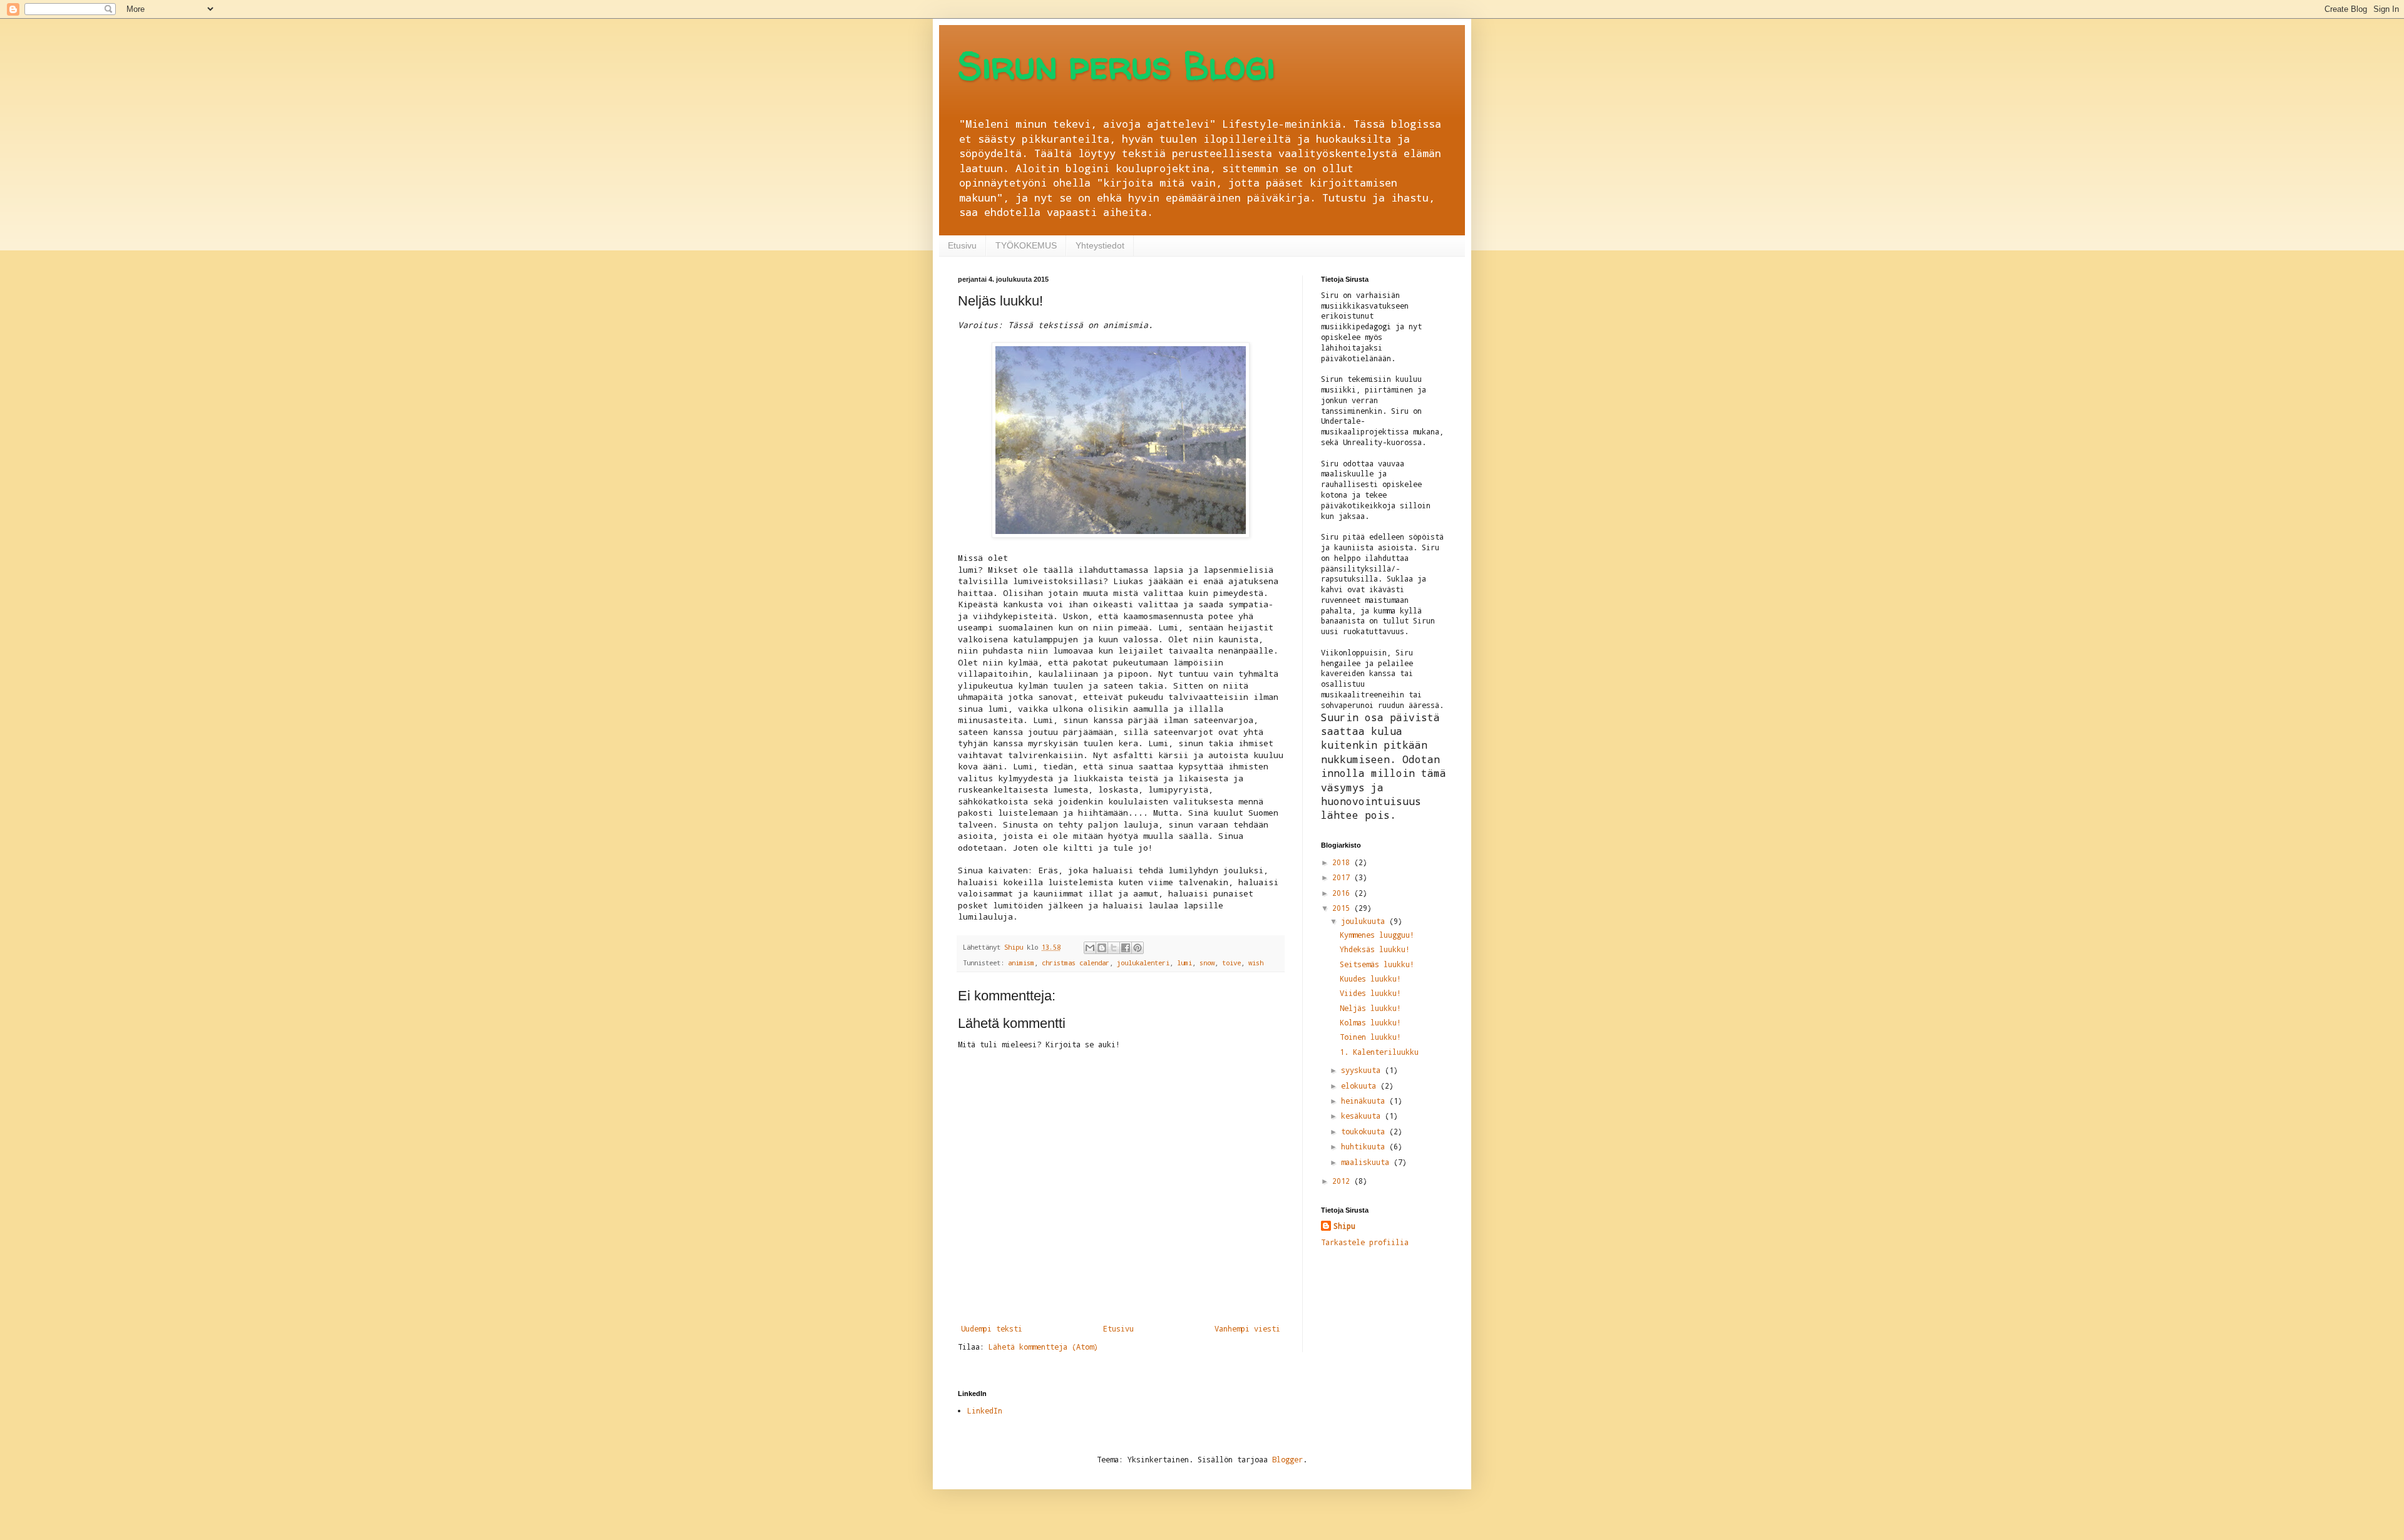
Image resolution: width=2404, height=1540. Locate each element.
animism (1021, 963)
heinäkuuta (1365, 1101)
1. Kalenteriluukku (1379, 1052)
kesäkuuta (1363, 1116)
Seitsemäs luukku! (1377, 964)
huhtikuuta (1365, 1146)
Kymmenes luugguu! (1377, 935)
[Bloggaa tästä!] (1102, 948)
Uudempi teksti (992, 1328)
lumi (1184, 963)
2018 (1343, 862)
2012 (1343, 1181)
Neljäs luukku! (1370, 1008)
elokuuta (1361, 1086)
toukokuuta (1365, 1131)
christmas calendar (1076, 963)
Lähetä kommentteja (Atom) (1043, 1347)
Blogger (1287, 1459)
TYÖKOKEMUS (1026, 245)
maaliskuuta (1367, 1162)
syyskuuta (1363, 1070)
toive (1231, 963)
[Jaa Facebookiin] (1126, 948)
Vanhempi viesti (1247, 1328)
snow (1207, 963)
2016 (1343, 893)
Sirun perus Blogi (1117, 65)
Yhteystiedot (1100, 245)
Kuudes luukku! (1370, 978)
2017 (1343, 877)
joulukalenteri (1143, 963)
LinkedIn (985, 1410)
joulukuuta (1365, 921)
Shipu (1344, 1226)
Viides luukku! (1370, 993)
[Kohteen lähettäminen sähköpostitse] (1090, 948)
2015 (1343, 908)
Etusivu (962, 245)
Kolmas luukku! (1370, 1022)
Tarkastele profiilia (1365, 1242)
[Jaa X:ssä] (1114, 948)
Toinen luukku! (1370, 1037)
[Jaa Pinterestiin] (1138, 948)
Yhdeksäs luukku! (1375, 949)
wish (1256, 963)
